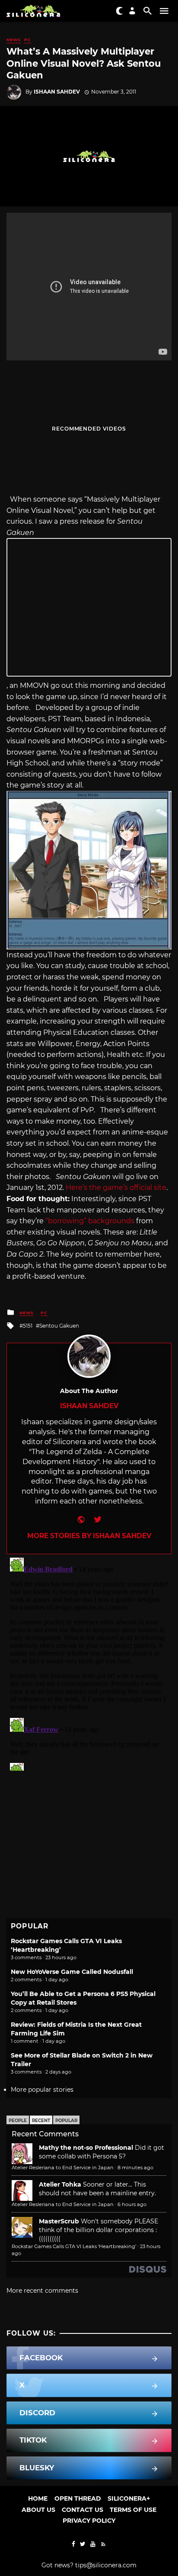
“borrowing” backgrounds (90, 1221)
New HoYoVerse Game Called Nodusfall (72, 1972)
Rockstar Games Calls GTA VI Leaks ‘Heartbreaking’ (74, 2246)
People (18, 2121)
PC (28, 40)
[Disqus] (89, 1662)
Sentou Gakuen (59, 1326)
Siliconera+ (129, 2498)
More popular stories (42, 2090)
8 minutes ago (135, 2168)
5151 (28, 1326)
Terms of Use (133, 2510)
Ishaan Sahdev (57, 92)
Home (38, 2498)
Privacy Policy (89, 2521)
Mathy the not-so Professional (86, 2148)
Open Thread (78, 2498)
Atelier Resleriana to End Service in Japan (63, 2168)
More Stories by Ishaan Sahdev (89, 1536)
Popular (66, 2121)
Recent (41, 2121)
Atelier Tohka (60, 2184)
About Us (38, 2510)
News (14, 40)
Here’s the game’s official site (116, 1188)
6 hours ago (132, 2204)
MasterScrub (59, 2221)
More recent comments (42, 2291)
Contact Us (83, 2510)
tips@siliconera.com (106, 2565)
